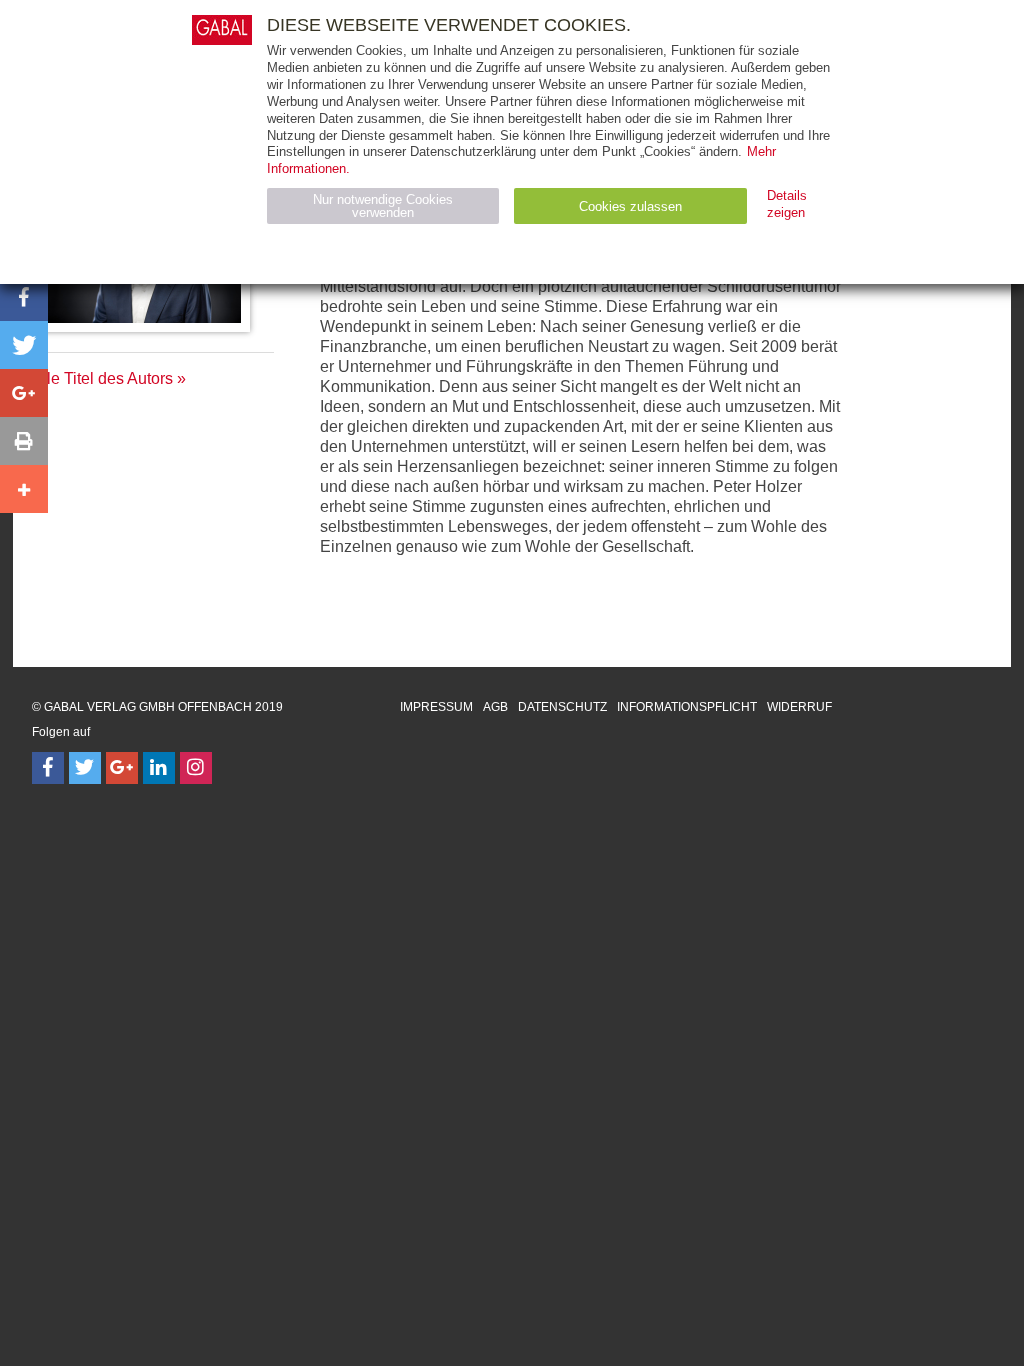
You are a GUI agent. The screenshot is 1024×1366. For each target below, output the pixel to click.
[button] (24, 297)
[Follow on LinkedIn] (159, 768)
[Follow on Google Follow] (122, 768)
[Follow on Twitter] (85, 768)
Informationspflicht (687, 707)
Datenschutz (562, 707)
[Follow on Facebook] (48, 768)
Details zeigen (787, 204)
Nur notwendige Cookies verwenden (383, 206)
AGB (495, 707)
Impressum (436, 707)
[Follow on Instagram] (196, 768)
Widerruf (799, 707)
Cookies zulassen (630, 206)
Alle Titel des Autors (102, 378)
